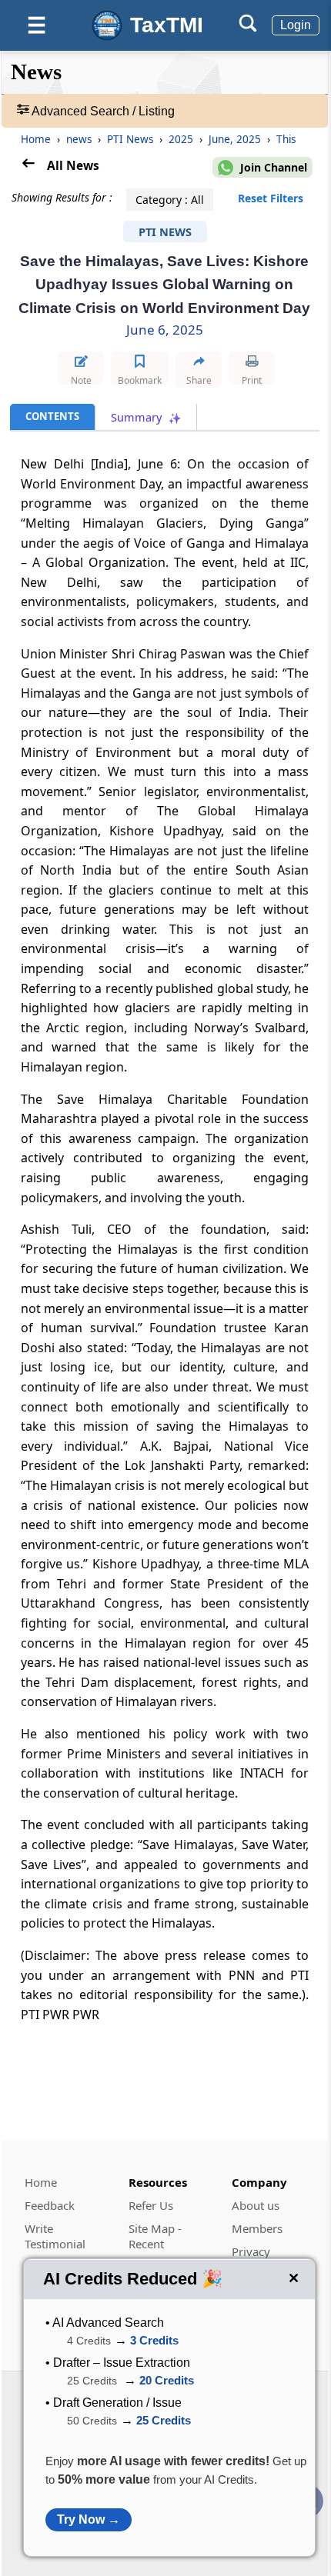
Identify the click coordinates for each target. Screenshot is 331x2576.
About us (256, 2205)
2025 (182, 139)
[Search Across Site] (248, 28)
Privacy (251, 2251)
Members (257, 2228)
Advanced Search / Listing (102, 111)
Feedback (50, 2205)
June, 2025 (236, 139)
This (286, 139)
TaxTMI (167, 25)
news (80, 139)
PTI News (132, 139)
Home (36, 139)
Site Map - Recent (155, 2236)
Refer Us (151, 2205)
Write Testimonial (55, 2236)
